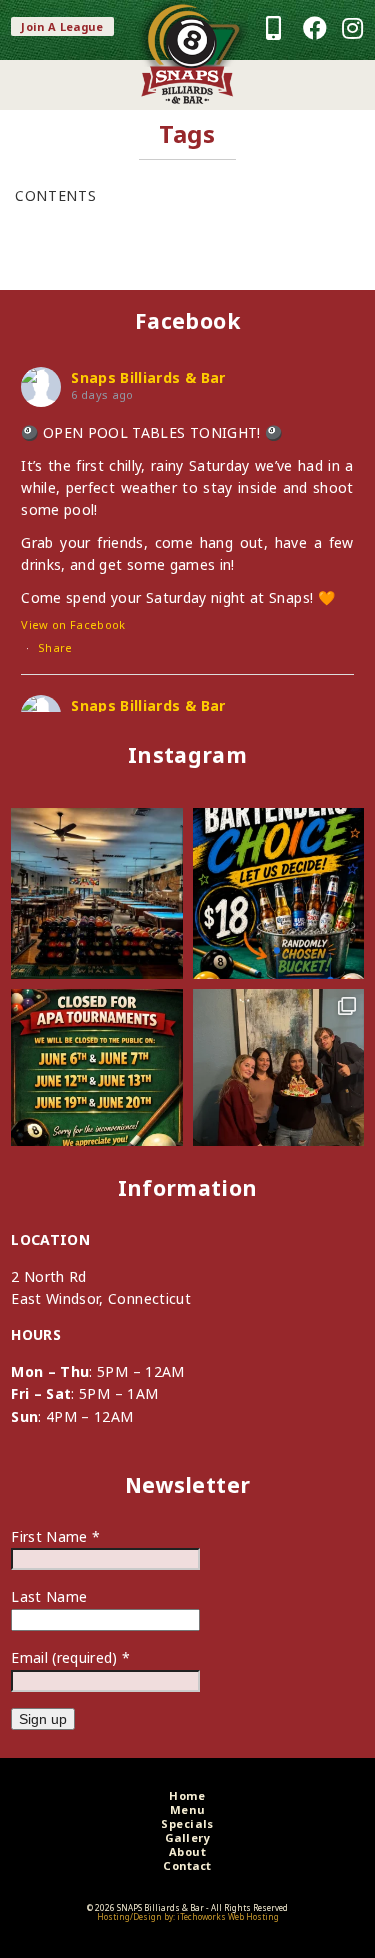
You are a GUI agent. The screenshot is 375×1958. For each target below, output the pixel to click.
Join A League (62, 26)
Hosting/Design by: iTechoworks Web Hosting (188, 1916)
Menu (187, 1809)
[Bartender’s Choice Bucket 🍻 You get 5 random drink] (278, 893)
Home (187, 1795)
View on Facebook (73, 624)
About (188, 1851)
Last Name (49, 1596)
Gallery (188, 1837)
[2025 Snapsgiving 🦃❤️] (278, 1074)
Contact (187, 1865)
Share (55, 647)
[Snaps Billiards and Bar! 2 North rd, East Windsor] (96, 893)
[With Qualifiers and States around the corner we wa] (96, 1074)
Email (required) (70, 1657)
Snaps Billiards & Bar (148, 377)
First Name (55, 1536)
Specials (187, 1823)
